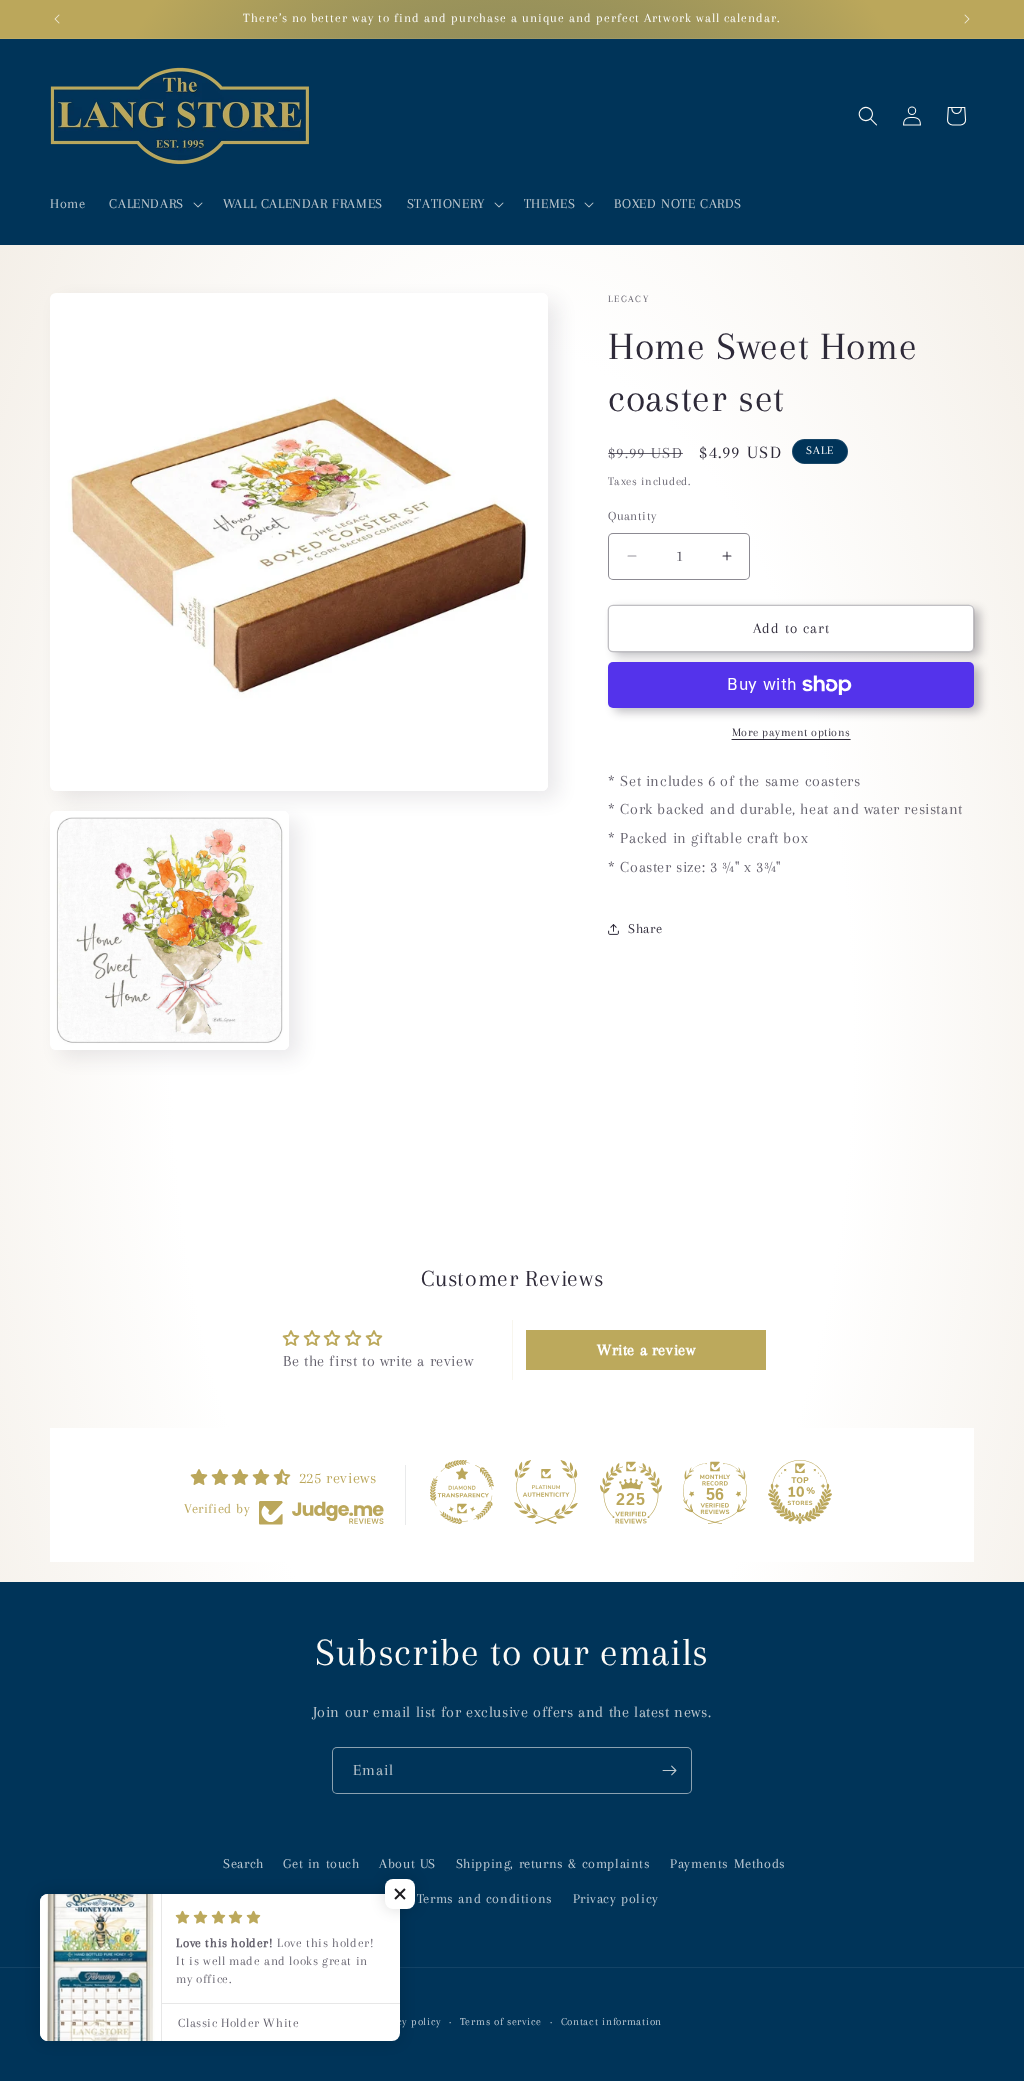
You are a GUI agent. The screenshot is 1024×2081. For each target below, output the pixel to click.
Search (243, 1863)
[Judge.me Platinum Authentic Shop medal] (546, 1492)
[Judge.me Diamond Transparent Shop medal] (462, 1492)
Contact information (611, 2021)
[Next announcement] (967, 19)
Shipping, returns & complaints (553, 1863)
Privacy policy (616, 1898)
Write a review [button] (646, 1350)
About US (407, 1863)
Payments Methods (728, 1863)
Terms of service (501, 2021)
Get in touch (321, 1863)
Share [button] (645, 928)
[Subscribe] (669, 1770)
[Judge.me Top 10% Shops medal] (800, 1492)
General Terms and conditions (459, 1898)
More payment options (791, 732)
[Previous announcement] (57, 19)
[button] (153, 204)
